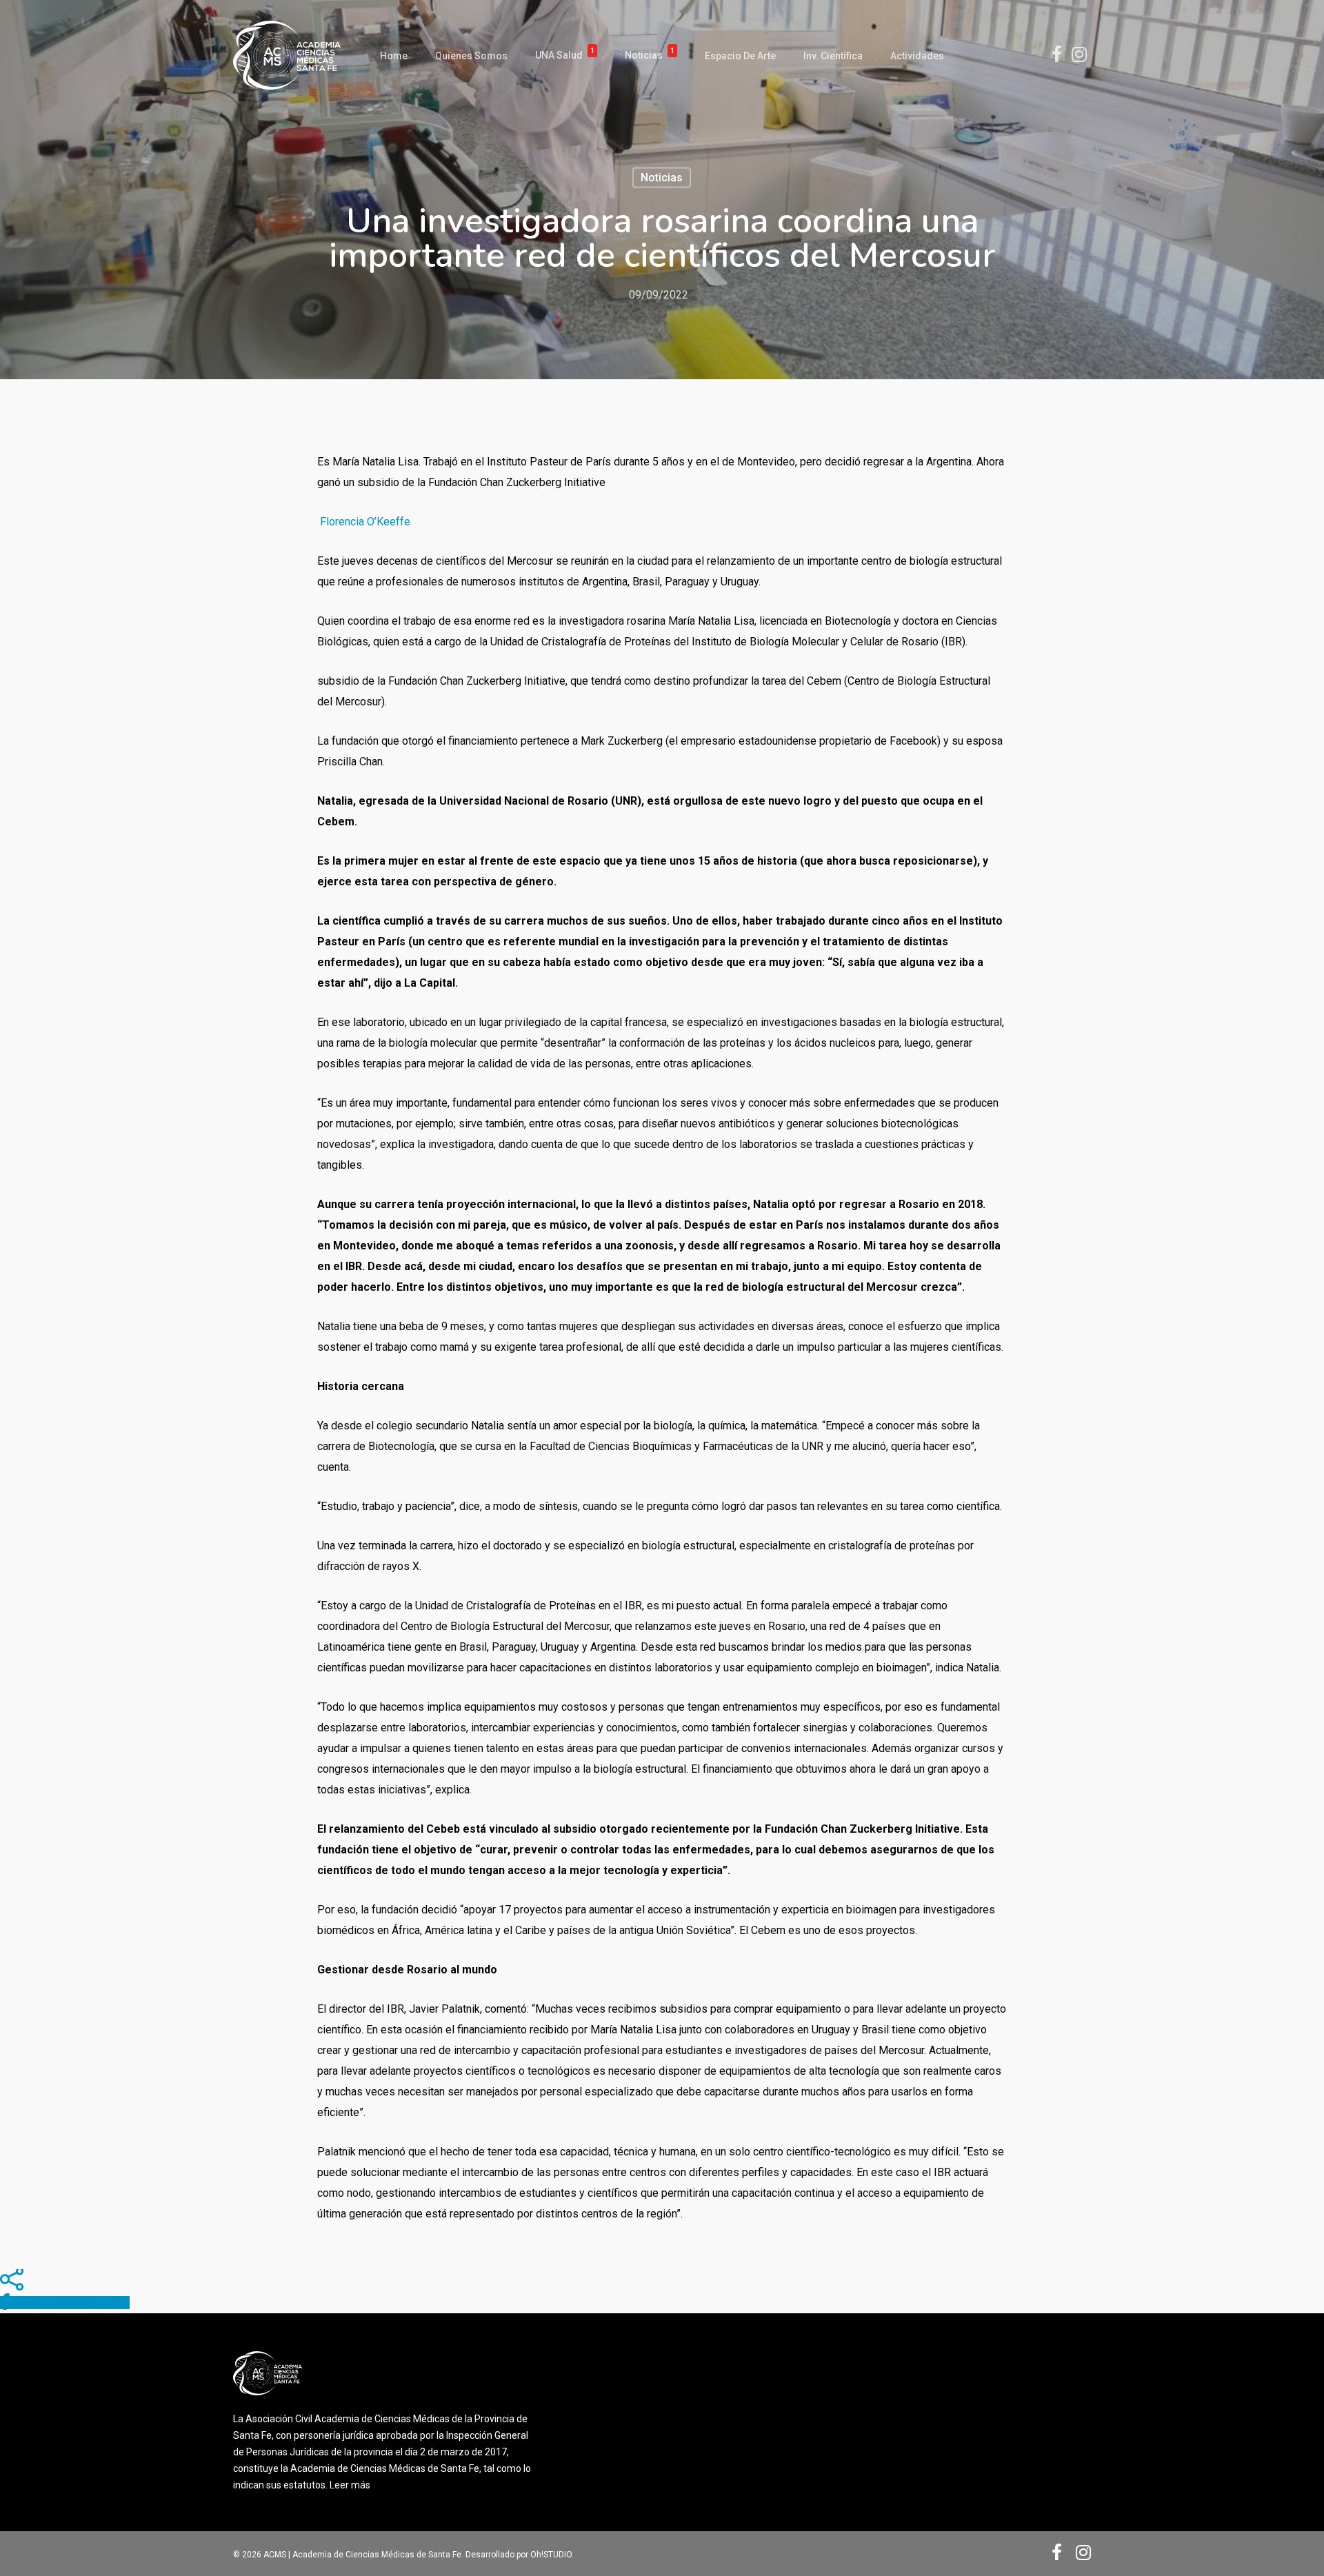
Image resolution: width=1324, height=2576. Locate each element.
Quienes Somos (471, 56)
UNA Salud (565, 56)
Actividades (917, 56)
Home (394, 56)
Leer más (350, 2485)
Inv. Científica (833, 56)
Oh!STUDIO (551, 2555)
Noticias (650, 56)
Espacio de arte (740, 56)
